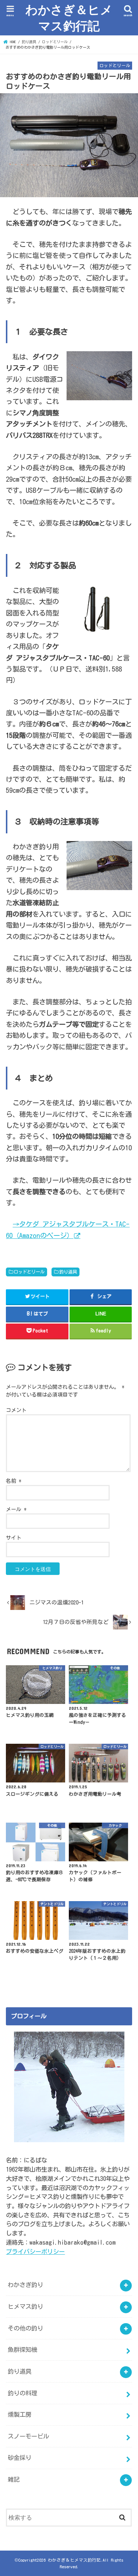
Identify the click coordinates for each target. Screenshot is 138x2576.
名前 (14, 1481)
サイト (14, 1538)
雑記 (14, 2479)
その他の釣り (25, 2328)
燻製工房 (20, 2414)
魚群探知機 (22, 2350)
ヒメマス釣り (25, 2306)
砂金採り (20, 2458)
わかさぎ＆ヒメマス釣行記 (69, 18)
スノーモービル (28, 2436)
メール (16, 1509)
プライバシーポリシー (35, 2251)
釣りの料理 (22, 2393)
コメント (16, 1410)
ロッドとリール (29, 1272)
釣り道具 (68, 1272)
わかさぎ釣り (25, 2285)
